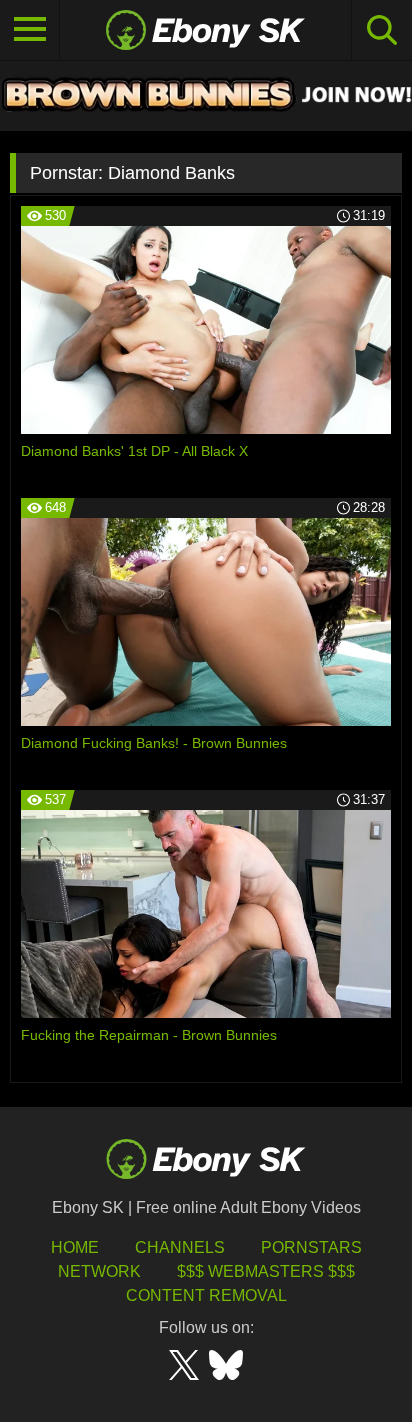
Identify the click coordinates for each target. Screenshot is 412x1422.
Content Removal (206, 1295)
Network (99, 1271)
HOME (75, 1247)
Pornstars (311, 1247)
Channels (180, 1247)
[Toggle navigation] (30, 30)
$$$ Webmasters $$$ (266, 1271)
